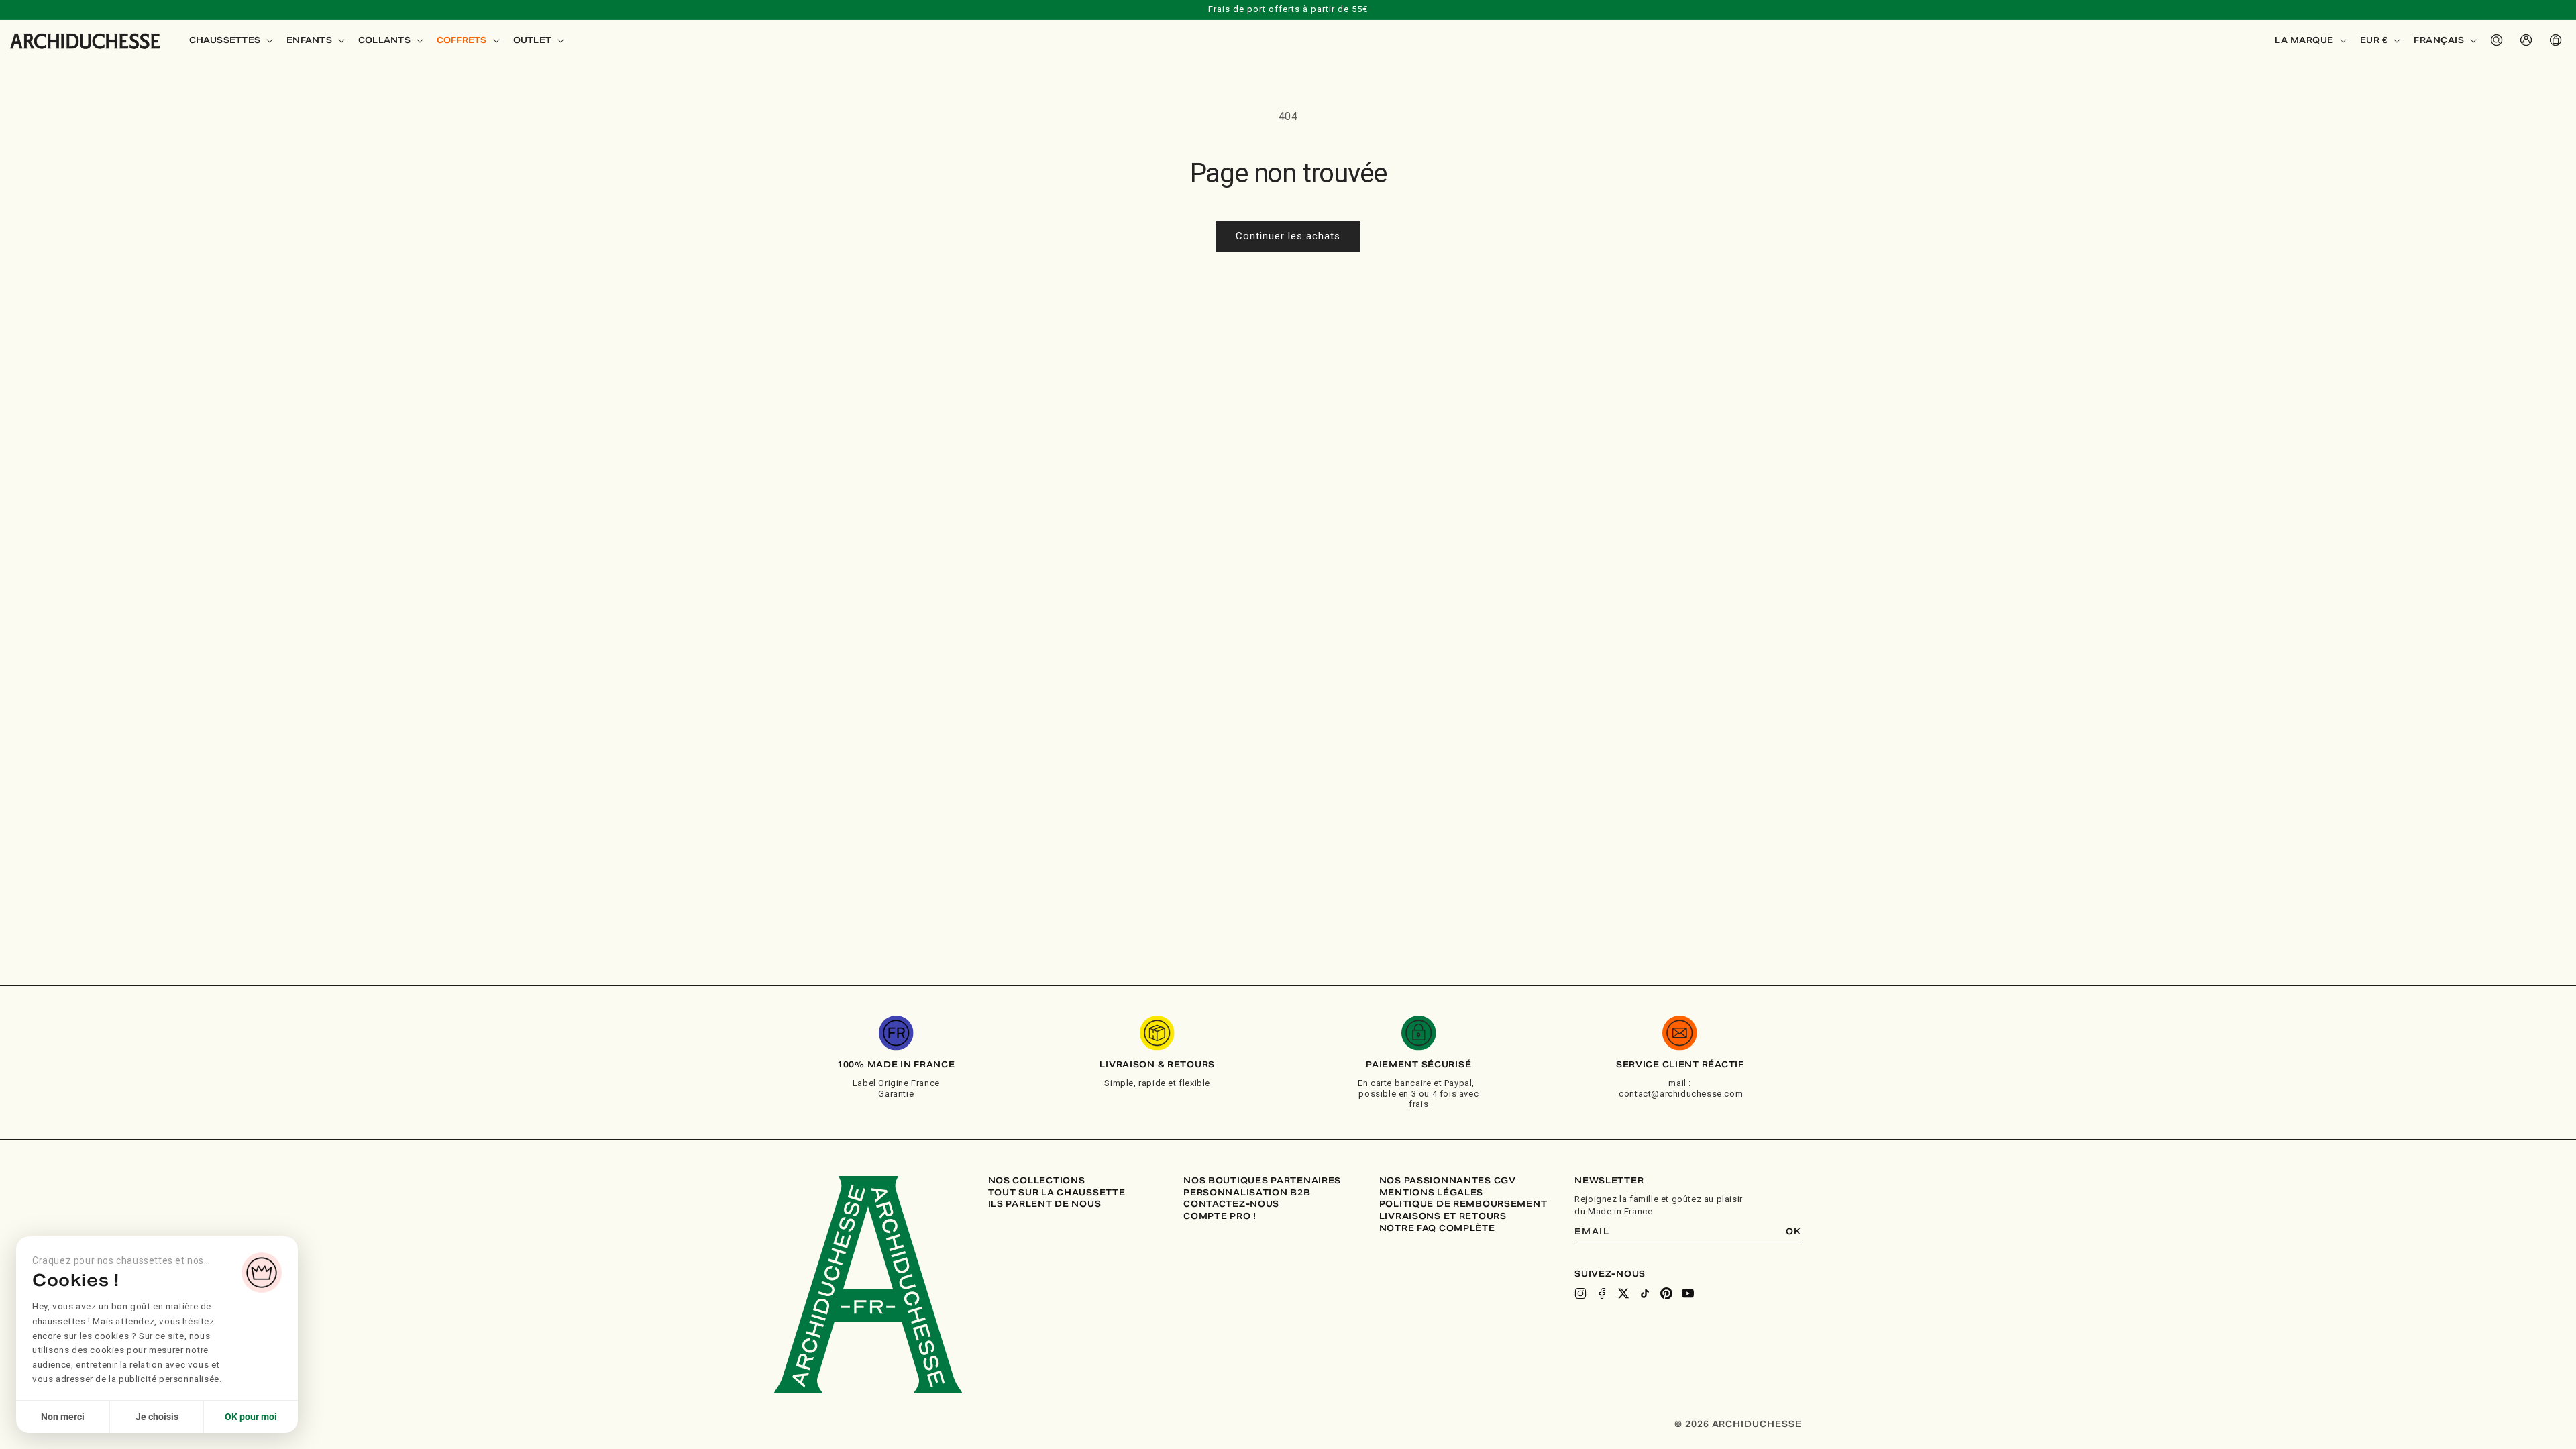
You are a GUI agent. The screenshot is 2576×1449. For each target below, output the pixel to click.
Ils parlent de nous (1045, 1204)
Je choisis (157, 1417)
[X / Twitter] (1623, 1293)
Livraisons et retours (1443, 1216)
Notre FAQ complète (1437, 1228)
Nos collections (1037, 1181)
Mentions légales (1432, 1193)
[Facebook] (1602, 1293)
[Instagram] (1580, 1293)
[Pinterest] (1666, 1293)
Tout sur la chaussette (1057, 1193)
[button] (230, 40)
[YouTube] (1688, 1293)
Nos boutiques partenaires (1262, 1181)
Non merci (63, 1417)
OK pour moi (251, 1417)
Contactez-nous (1231, 1204)
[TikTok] (1645, 1293)
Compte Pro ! (1220, 1216)
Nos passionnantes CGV (1448, 1181)
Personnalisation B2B (1247, 1193)
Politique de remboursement (1463, 1204)
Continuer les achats (1288, 236)
